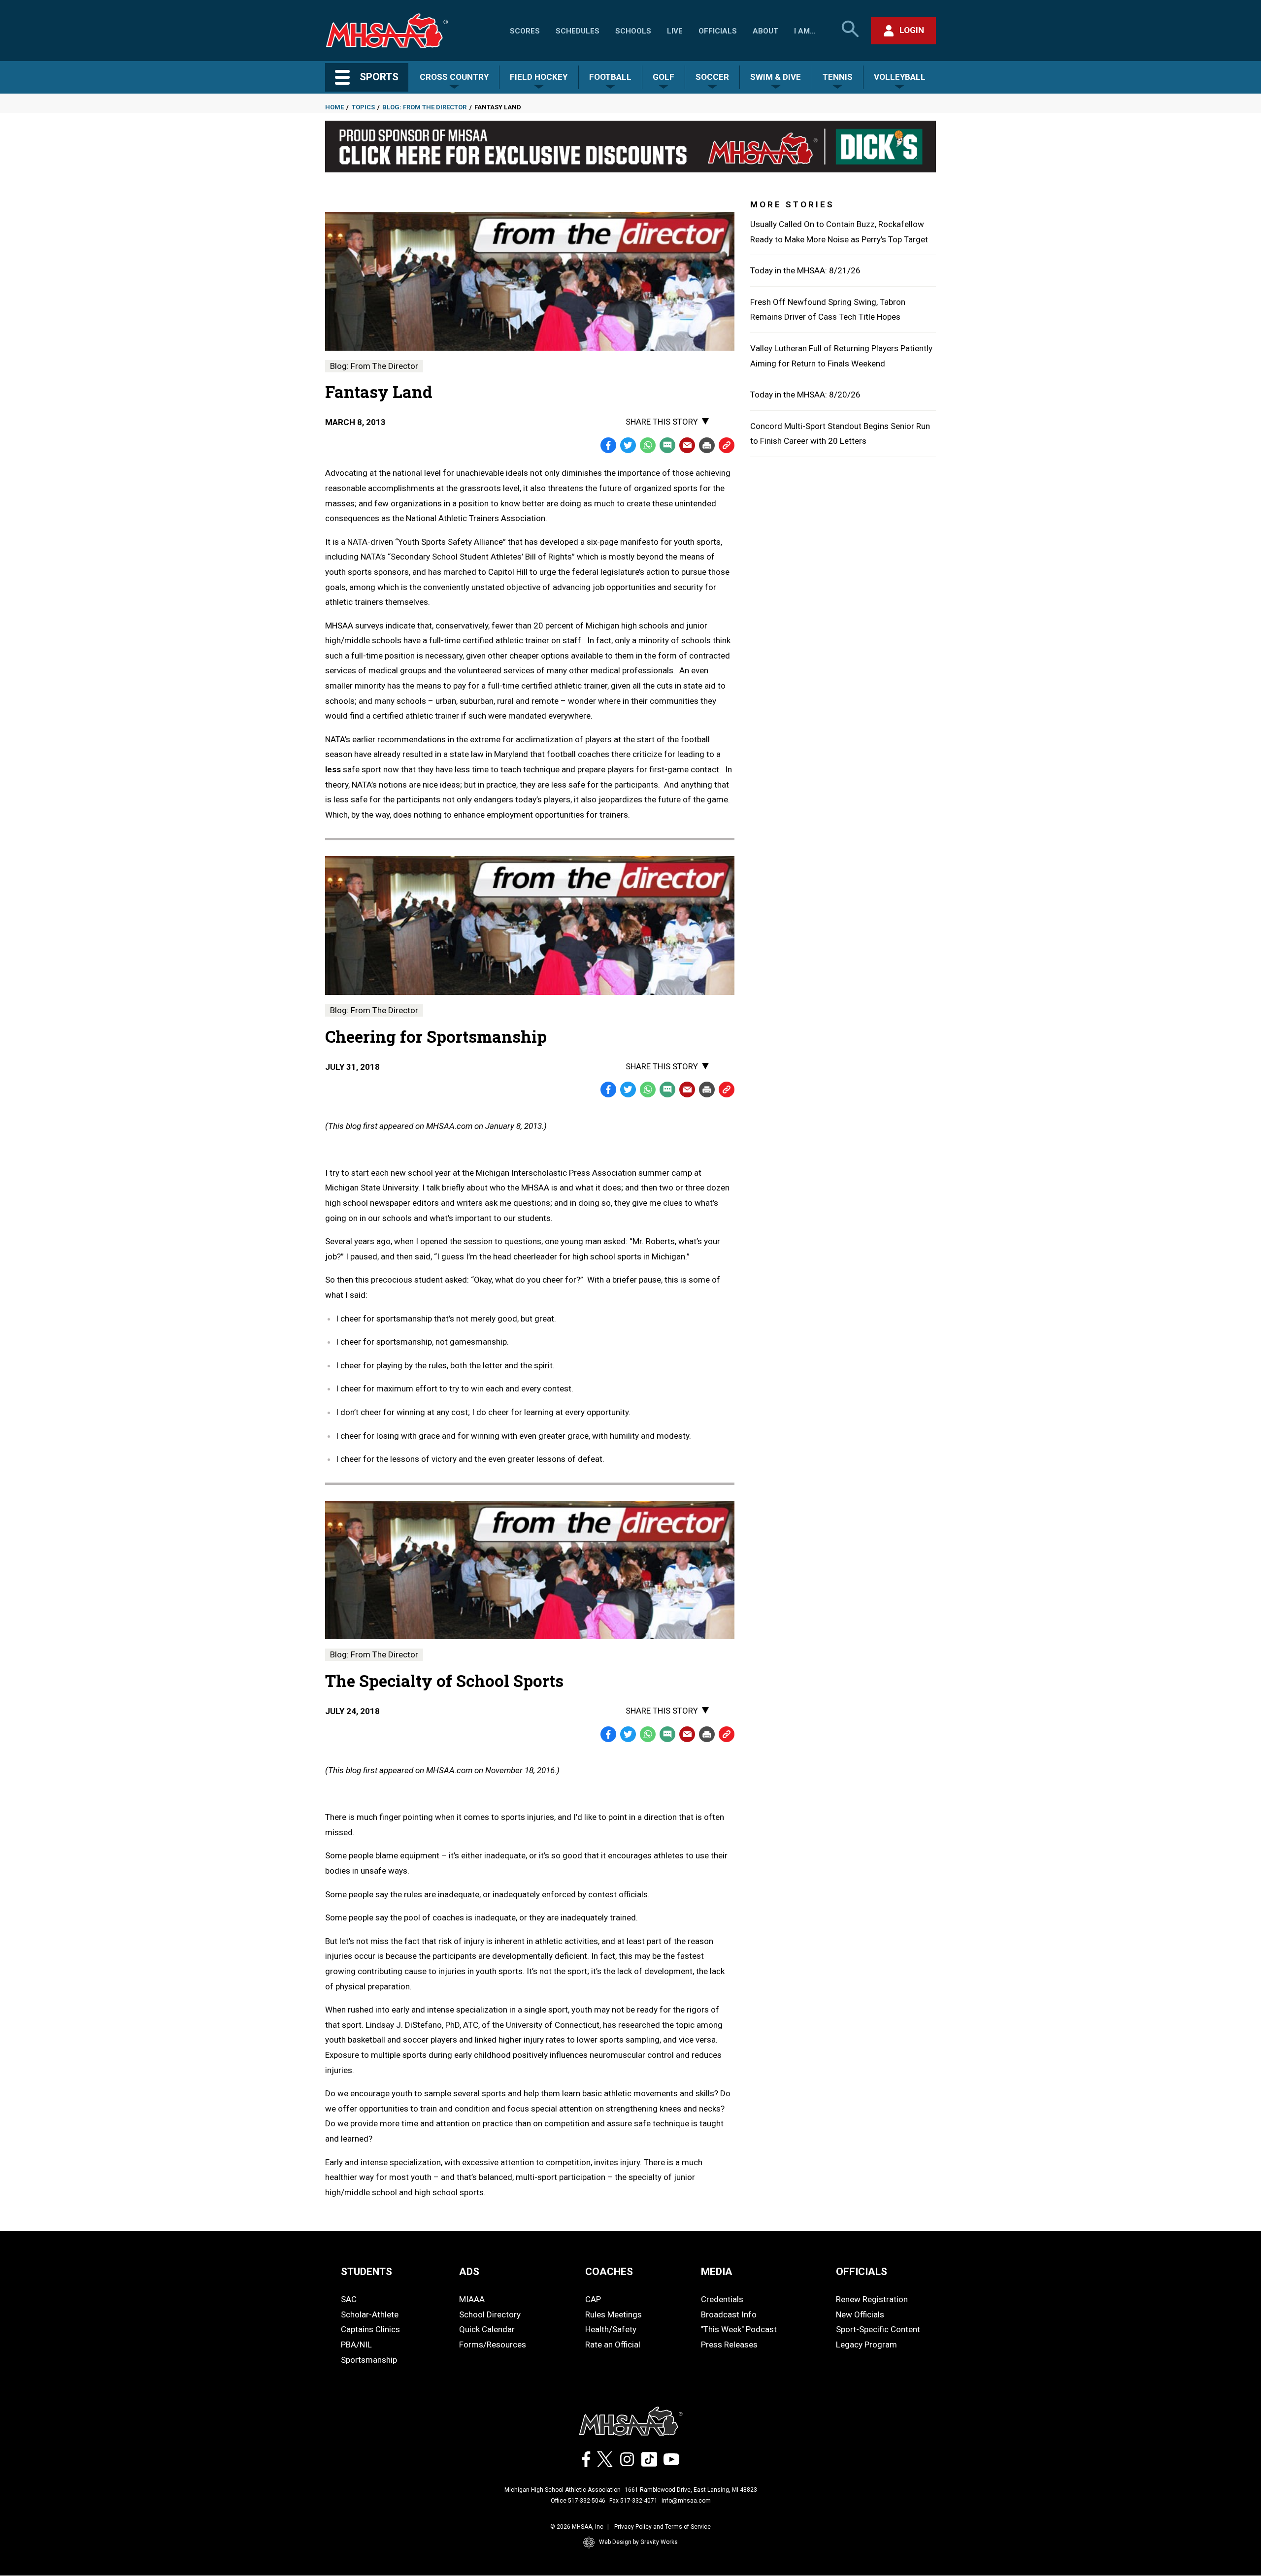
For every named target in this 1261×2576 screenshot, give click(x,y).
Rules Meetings (614, 2314)
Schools (633, 31)
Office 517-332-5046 (578, 2501)
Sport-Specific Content (878, 2329)
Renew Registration (872, 2299)
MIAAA (472, 2299)
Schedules (578, 31)
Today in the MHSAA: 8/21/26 (805, 270)
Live (675, 31)
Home (334, 107)
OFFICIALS (862, 2272)
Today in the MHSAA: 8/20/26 (805, 395)
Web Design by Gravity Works (638, 2542)
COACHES (609, 2272)
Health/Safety (611, 2329)
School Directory (490, 2314)
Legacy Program (866, 2345)
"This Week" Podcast (739, 2329)
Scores (525, 31)
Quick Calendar (487, 2329)
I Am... (805, 31)
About (765, 31)
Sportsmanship (369, 2360)
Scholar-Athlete (370, 2314)
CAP (593, 2299)
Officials (718, 31)
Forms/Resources (493, 2345)
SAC (349, 2299)
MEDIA (717, 2272)
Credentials (722, 2299)
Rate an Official (613, 2345)
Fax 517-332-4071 (633, 2501)
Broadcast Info (729, 2314)
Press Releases (729, 2345)
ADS (469, 2272)
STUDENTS (366, 2272)
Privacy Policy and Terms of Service (663, 2527)
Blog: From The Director (424, 107)
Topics (363, 107)
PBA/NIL (356, 2345)
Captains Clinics (370, 2329)
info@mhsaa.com (686, 2501)
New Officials (860, 2314)
